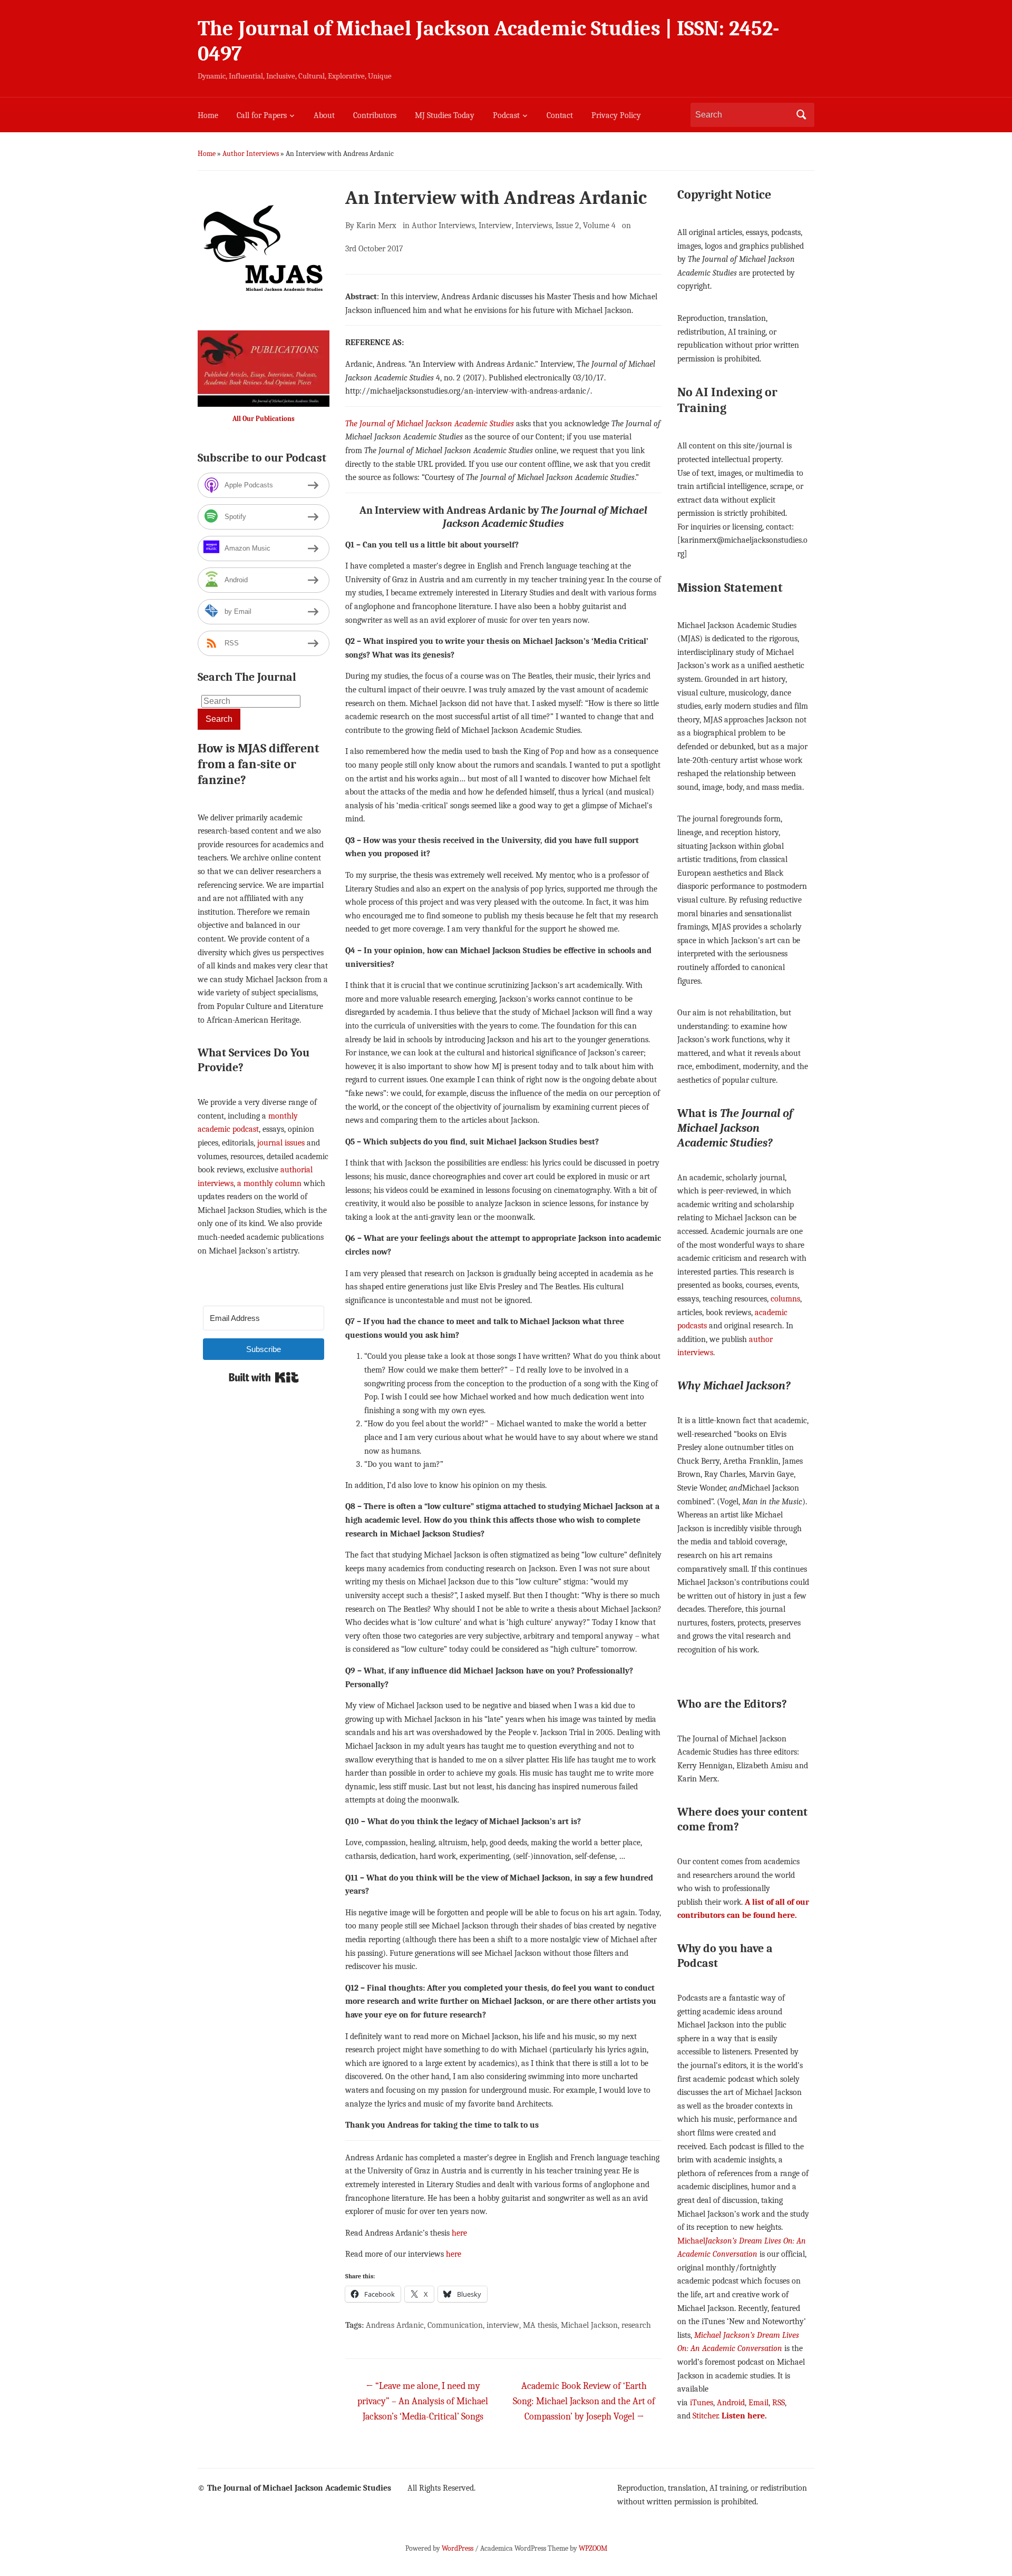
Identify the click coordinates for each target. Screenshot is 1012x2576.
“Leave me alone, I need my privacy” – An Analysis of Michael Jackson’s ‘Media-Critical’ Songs (423, 2401)
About (324, 115)
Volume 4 (599, 226)
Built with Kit (264, 1377)
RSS (779, 2403)
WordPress (458, 2548)
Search (801, 115)
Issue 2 (567, 226)
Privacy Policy (616, 115)
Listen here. (744, 2416)
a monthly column (269, 1183)
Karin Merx (376, 226)
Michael (691, 2241)
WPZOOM (593, 2548)
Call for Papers (262, 115)
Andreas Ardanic (395, 2325)
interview (503, 2325)
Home (208, 115)
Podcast (506, 115)
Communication (455, 2325)
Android (731, 2403)
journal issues (281, 1143)
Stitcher (705, 2416)
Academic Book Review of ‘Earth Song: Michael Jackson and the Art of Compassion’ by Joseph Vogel (584, 2401)
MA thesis (540, 2325)
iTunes (702, 2403)
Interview (495, 226)
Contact (560, 115)
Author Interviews (251, 154)
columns (785, 1299)
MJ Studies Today (445, 115)
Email (758, 2403)
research (636, 2325)
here (459, 2233)
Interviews (534, 226)
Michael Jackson (589, 2325)
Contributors (375, 115)
